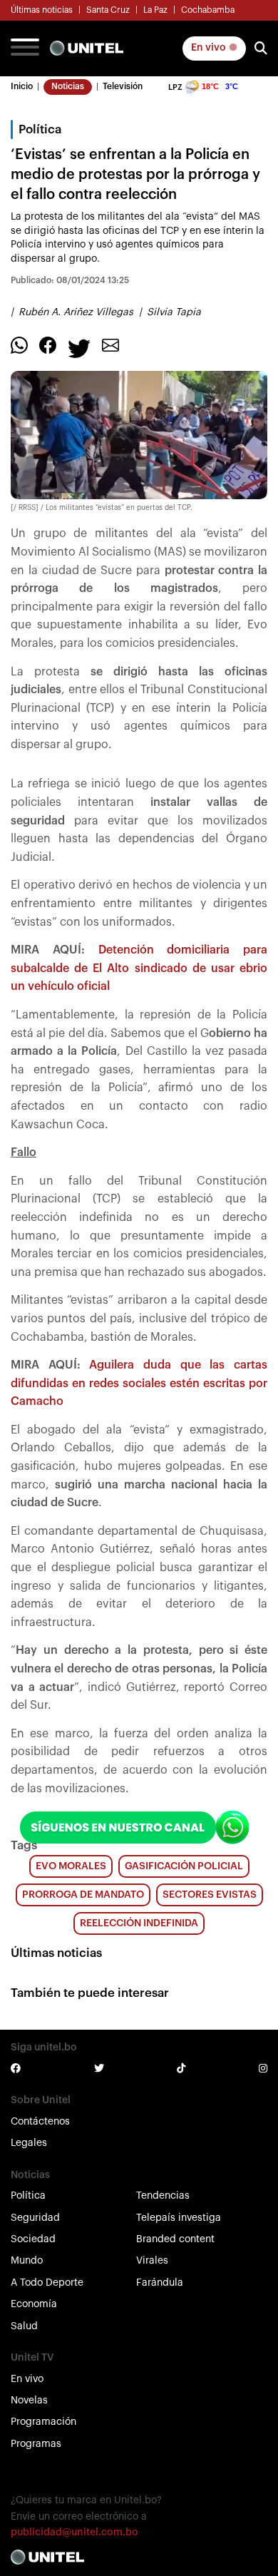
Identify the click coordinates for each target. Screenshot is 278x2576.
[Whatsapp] (19, 345)
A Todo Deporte (47, 2283)
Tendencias (163, 2196)
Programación (43, 2422)
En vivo (210, 48)
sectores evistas (210, 1895)
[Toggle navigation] (25, 48)
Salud (24, 2326)
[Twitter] (79, 348)
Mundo (27, 2261)
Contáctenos (40, 2122)
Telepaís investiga (179, 2218)
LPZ (175, 87)
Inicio (22, 86)
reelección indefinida (139, 1923)
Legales (29, 2143)
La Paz (155, 10)
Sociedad (33, 2239)
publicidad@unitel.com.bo (74, 2532)
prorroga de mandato (83, 1895)
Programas (36, 2444)
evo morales (71, 1866)
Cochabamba (208, 10)
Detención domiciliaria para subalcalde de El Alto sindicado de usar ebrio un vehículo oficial (139, 968)
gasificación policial (184, 1866)
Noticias (68, 86)
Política (28, 2196)
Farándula (160, 2283)
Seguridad (35, 2218)
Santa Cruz (108, 10)
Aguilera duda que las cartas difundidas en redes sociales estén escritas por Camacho (139, 1383)
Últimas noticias (42, 10)
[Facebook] (48, 345)
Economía (34, 2304)
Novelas (29, 2401)
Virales (152, 2261)
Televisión (123, 86)
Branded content (175, 2239)
